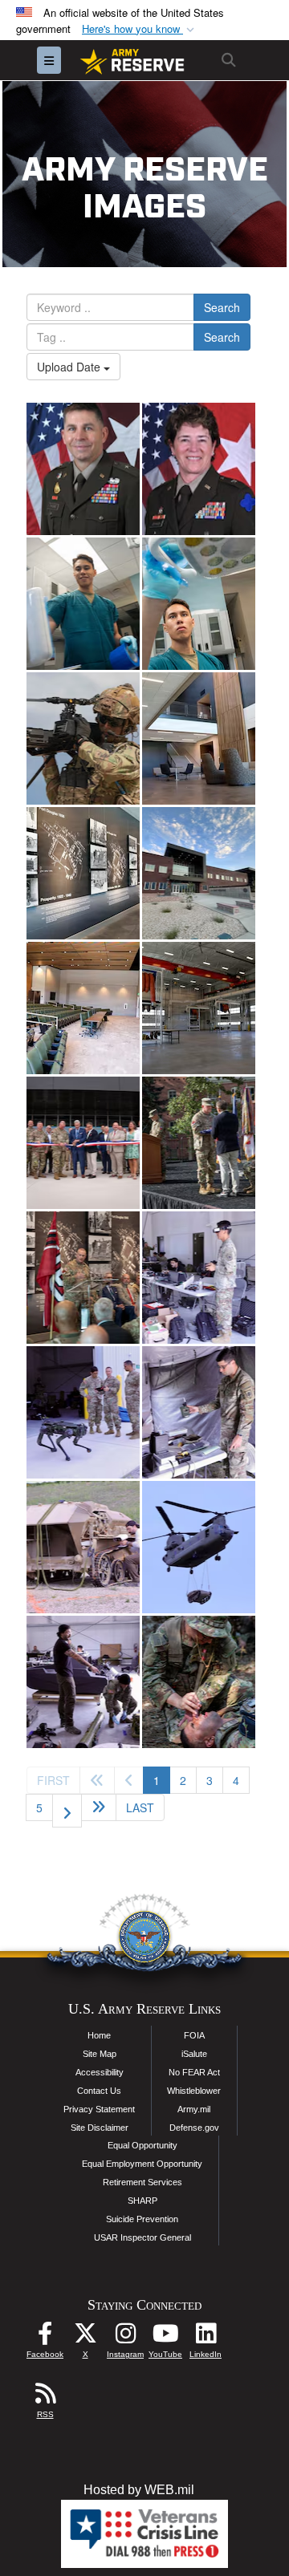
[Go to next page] (67, 1811)
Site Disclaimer (100, 2128)
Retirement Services (142, 2182)
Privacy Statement (99, 2109)
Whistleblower (194, 2091)
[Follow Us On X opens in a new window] (85, 2337)
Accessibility (100, 2072)
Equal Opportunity (142, 2145)
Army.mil (194, 2109)
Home (99, 2035)
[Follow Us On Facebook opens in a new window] (45, 2337)
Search (222, 307)
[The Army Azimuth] (83, 738)
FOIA (194, 2035)
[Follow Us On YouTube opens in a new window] (165, 2337)
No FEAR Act (194, 2072)
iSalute (194, 2054)
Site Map (100, 2054)
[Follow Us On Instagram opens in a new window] (125, 2337)
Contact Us (99, 2091)
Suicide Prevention (142, 2219)
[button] (140, 29)
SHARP (142, 2201)
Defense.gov (194, 2128)
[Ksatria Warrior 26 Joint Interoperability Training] (199, 1682)
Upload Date (70, 367)
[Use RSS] (45, 2398)
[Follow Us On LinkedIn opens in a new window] (206, 2337)
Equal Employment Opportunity (142, 2164)
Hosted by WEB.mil (139, 2490)
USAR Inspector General (142, 2237)
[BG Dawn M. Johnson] (199, 469)
